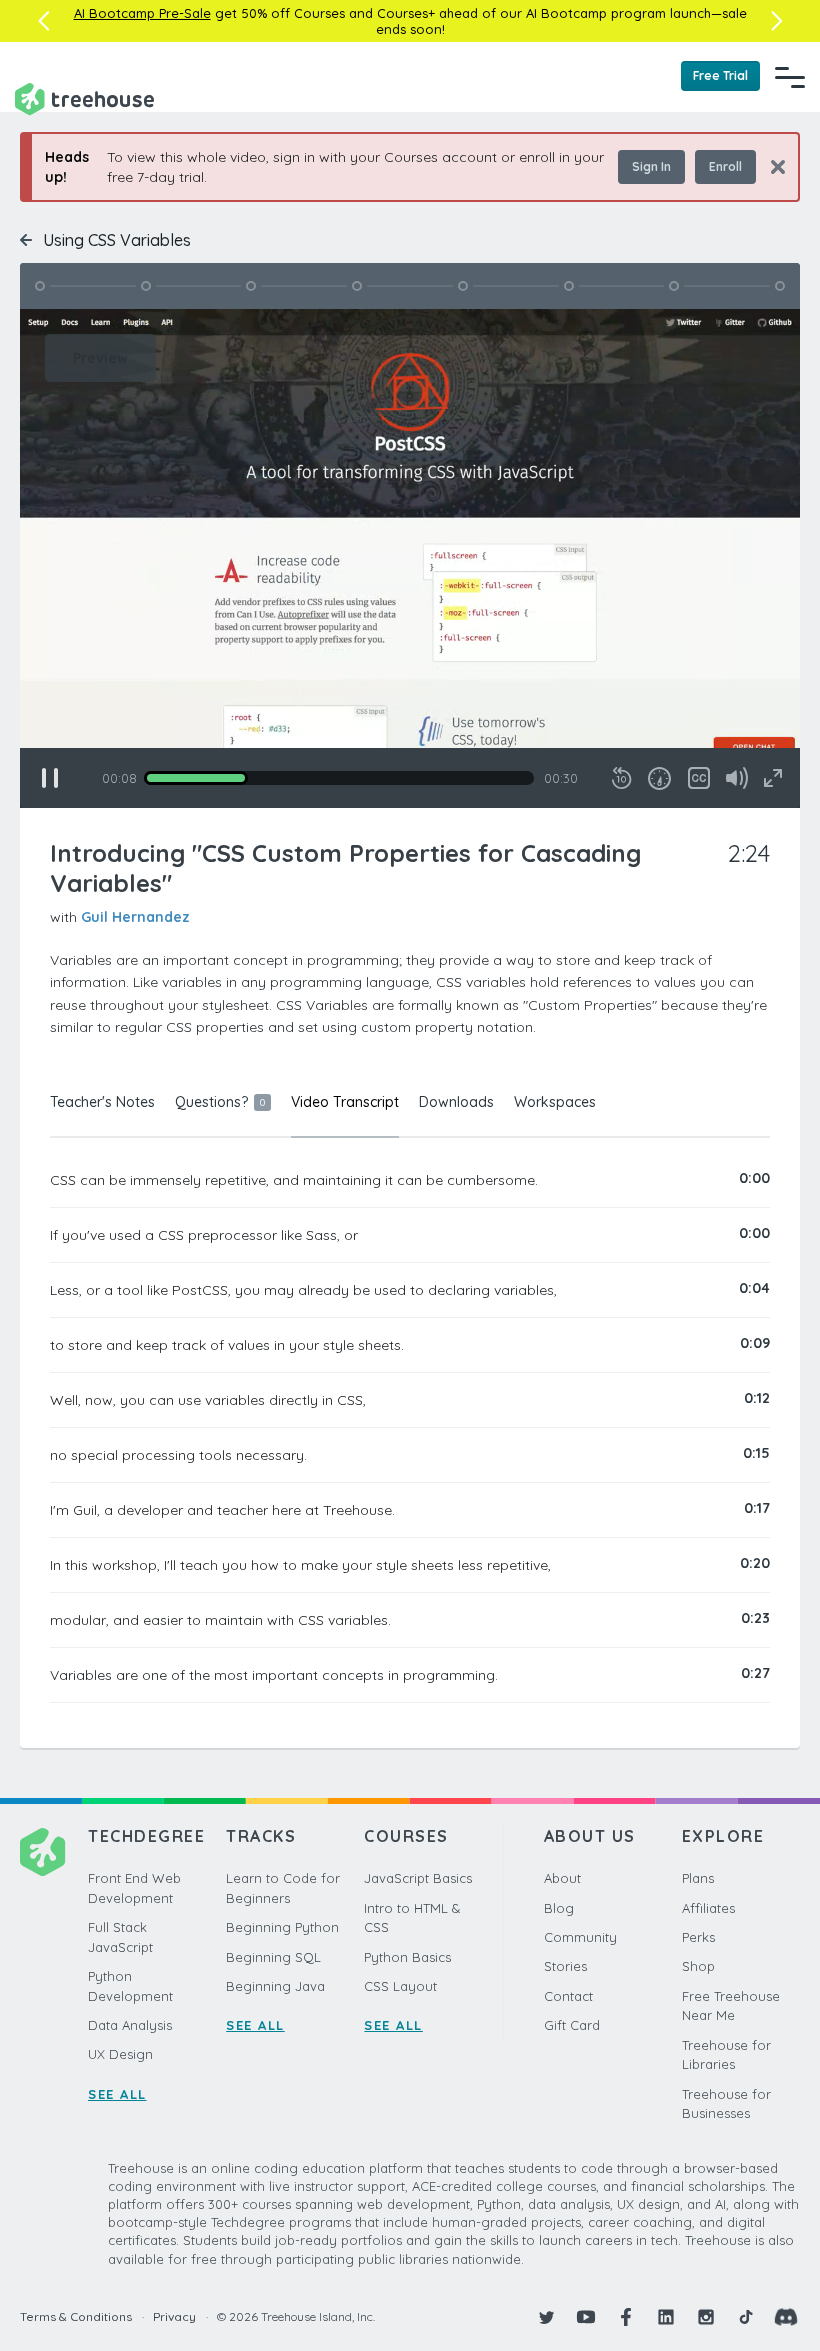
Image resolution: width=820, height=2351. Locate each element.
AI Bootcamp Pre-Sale (142, 13)
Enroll (725, 166)
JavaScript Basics (418, 1878)
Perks (698, 1937)
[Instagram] (706, 2317)
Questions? (220, 1102)
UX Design (120, 2054)
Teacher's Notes (102, 1102)
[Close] (770, 166)
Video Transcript (345, 1102)
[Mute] (737, 778)
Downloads (456, 1102)
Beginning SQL (273, 1957)
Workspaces (555, 1102)
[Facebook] (626, 2317)
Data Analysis (130, 2025)
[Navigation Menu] (790, 77)
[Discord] (786, 2317)
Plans (698, 1878)
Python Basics (407, 1957)
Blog (559, 1908)
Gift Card (572, 2025)
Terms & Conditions (76, 2316)
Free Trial (720, 75)
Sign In (651, 166)
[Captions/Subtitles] (699, 778)
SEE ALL (117, 2094)
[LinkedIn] (666, 2317)
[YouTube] (586, 2317)
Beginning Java (275, 1986)
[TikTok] (746, 2317)
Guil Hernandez (135, 917)
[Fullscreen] (773, 778)
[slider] (339, 778)
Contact (568, 1996)
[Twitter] (546, 2317)
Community (580, 1937)
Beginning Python (282, 1927)
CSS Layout (400, 1986)
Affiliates (708, 1908)
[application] (410, 558)
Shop (698, 1966)
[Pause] (50, 778)
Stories (565, 1966)
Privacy (174, 2316)
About (562, 1878)
